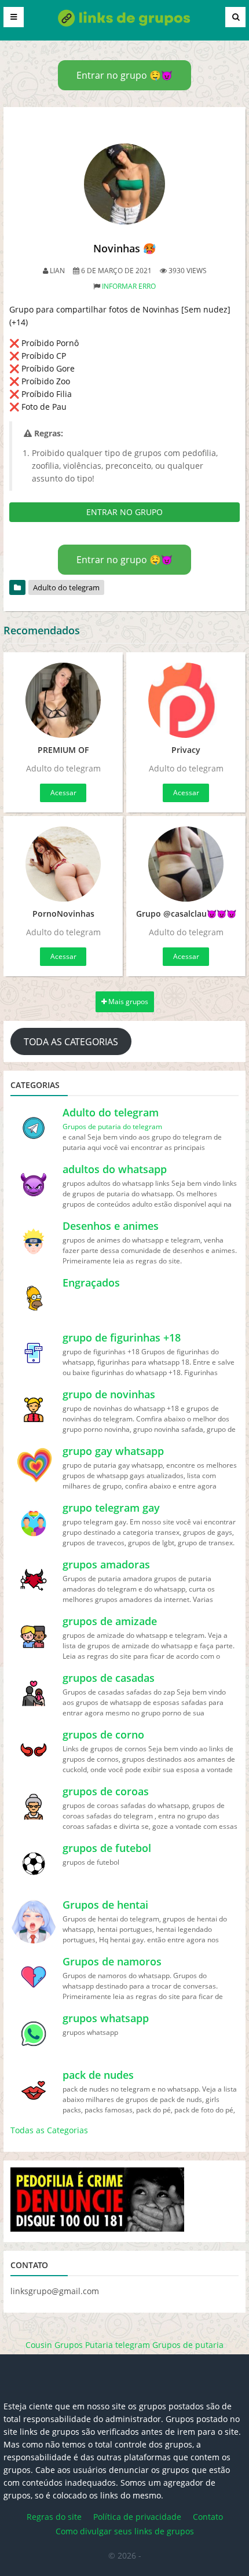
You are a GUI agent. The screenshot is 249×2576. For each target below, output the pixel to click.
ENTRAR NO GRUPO (124, 512)
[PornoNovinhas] (63, 864)
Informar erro (129, 286)
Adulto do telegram (66, 587)
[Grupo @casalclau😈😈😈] (186, 864)
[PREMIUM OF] (63, 700)
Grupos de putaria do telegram (112, 1127)
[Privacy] (186, 700)
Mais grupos (127, 1002)
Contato (208, 2517)
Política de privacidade (137, 2517)
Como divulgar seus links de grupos (125, 2531)
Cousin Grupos (54, 2345)
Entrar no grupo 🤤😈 (124, 75)
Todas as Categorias (49, 2130)
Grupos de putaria (188, 2345)
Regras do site (54, 2517)
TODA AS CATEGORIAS (71, 1042)
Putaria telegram (118, 2345)
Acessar (63, 793)
